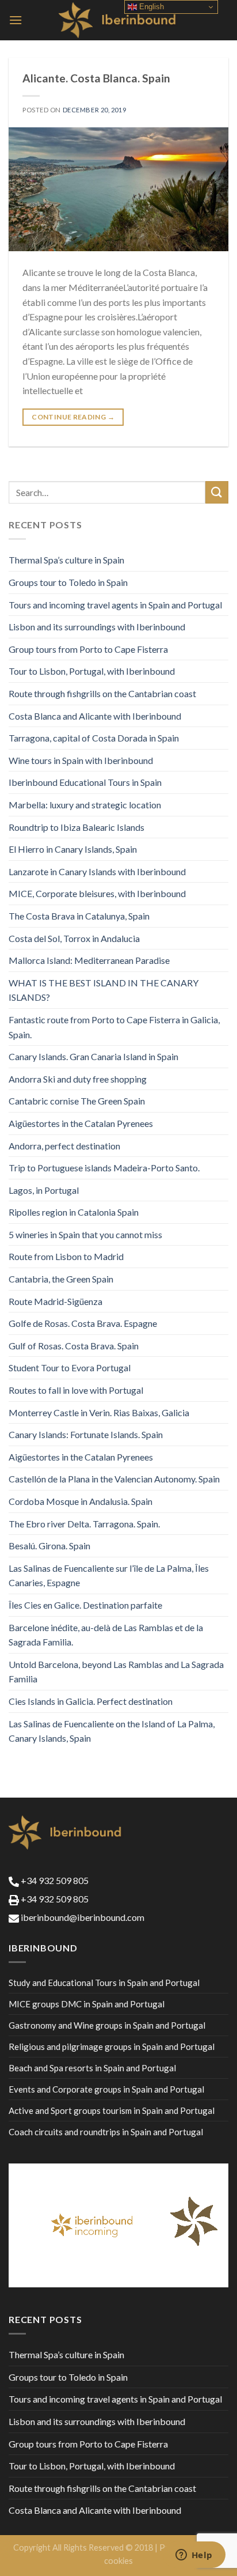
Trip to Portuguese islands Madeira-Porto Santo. (104, 1168)
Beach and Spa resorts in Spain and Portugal (92, 2068)
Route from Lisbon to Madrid (66, 1256)
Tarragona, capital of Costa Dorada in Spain (94, 738)
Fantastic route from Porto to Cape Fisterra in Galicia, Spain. (114, 1027)
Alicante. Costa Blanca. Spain (96, 78)
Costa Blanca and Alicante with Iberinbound (95, 716)
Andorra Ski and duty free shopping (78, 1079)
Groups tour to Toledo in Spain (68, 582)
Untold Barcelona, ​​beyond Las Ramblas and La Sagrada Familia (116, 1672)
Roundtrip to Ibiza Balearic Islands (77, 827)
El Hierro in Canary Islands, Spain (73, 849)
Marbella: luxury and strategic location (85, 805)
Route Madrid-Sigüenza (56, 1301)
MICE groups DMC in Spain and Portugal (87, 2004)
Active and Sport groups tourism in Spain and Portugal (112, 2110)
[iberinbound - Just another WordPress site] (119, 20)
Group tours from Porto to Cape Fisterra (88, 649)
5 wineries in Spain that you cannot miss (85, 1234)
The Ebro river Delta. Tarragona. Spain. (84, 1524)
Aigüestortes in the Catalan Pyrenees (81, 1123)
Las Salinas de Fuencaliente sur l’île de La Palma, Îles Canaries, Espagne (109, 1576)
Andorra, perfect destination (64, 1146)
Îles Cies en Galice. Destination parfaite (85, 1605)
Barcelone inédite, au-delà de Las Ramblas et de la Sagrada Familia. (106, 1635)
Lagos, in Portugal (44, 1190)
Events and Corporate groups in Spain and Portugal (106, 2089)
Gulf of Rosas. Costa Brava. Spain (74, 1346)
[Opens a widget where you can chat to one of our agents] (194, 2556)
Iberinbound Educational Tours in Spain (85, 782)
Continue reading (73, 417)
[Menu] (16, 20)
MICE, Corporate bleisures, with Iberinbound (97, 893)
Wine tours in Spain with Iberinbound (81, 760)
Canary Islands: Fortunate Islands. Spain (86, 1434)
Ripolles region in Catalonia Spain (74, 1212)
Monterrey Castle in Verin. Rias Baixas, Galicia (99, 1412)
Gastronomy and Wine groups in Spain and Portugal (107, 2025)
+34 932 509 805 (54, 1880)
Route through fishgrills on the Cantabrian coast (102, 693)
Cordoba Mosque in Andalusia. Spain (81, 1501)
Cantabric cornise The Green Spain (77, 1101)
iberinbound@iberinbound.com (82, 1917)
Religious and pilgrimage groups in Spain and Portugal (112, 2047)
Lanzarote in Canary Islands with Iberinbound (97, 871)
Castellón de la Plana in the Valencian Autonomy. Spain (114, 1479)
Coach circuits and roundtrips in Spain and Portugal (106, 2132)
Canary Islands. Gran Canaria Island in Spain (93, 1056)
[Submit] (217, 492)
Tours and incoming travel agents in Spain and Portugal (115, 605)
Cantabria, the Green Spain (61, 1279)
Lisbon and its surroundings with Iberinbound (97, 627)
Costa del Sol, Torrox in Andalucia (74, 938)
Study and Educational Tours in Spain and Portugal (104, 1983)
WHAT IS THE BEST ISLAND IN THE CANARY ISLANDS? (104, 990)
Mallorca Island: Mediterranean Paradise (89, 960)
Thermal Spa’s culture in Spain (66, 560)
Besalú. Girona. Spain (49, 1546)
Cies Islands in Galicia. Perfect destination (91, 1701)
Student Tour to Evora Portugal (70, 1368)
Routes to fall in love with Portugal (76, 1390)
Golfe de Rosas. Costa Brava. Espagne (83, 1323)
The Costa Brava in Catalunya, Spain (79, 916)
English (150, 7)
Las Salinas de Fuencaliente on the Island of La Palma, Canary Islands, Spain (112, 1731)
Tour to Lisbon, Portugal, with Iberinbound (92, 671)
